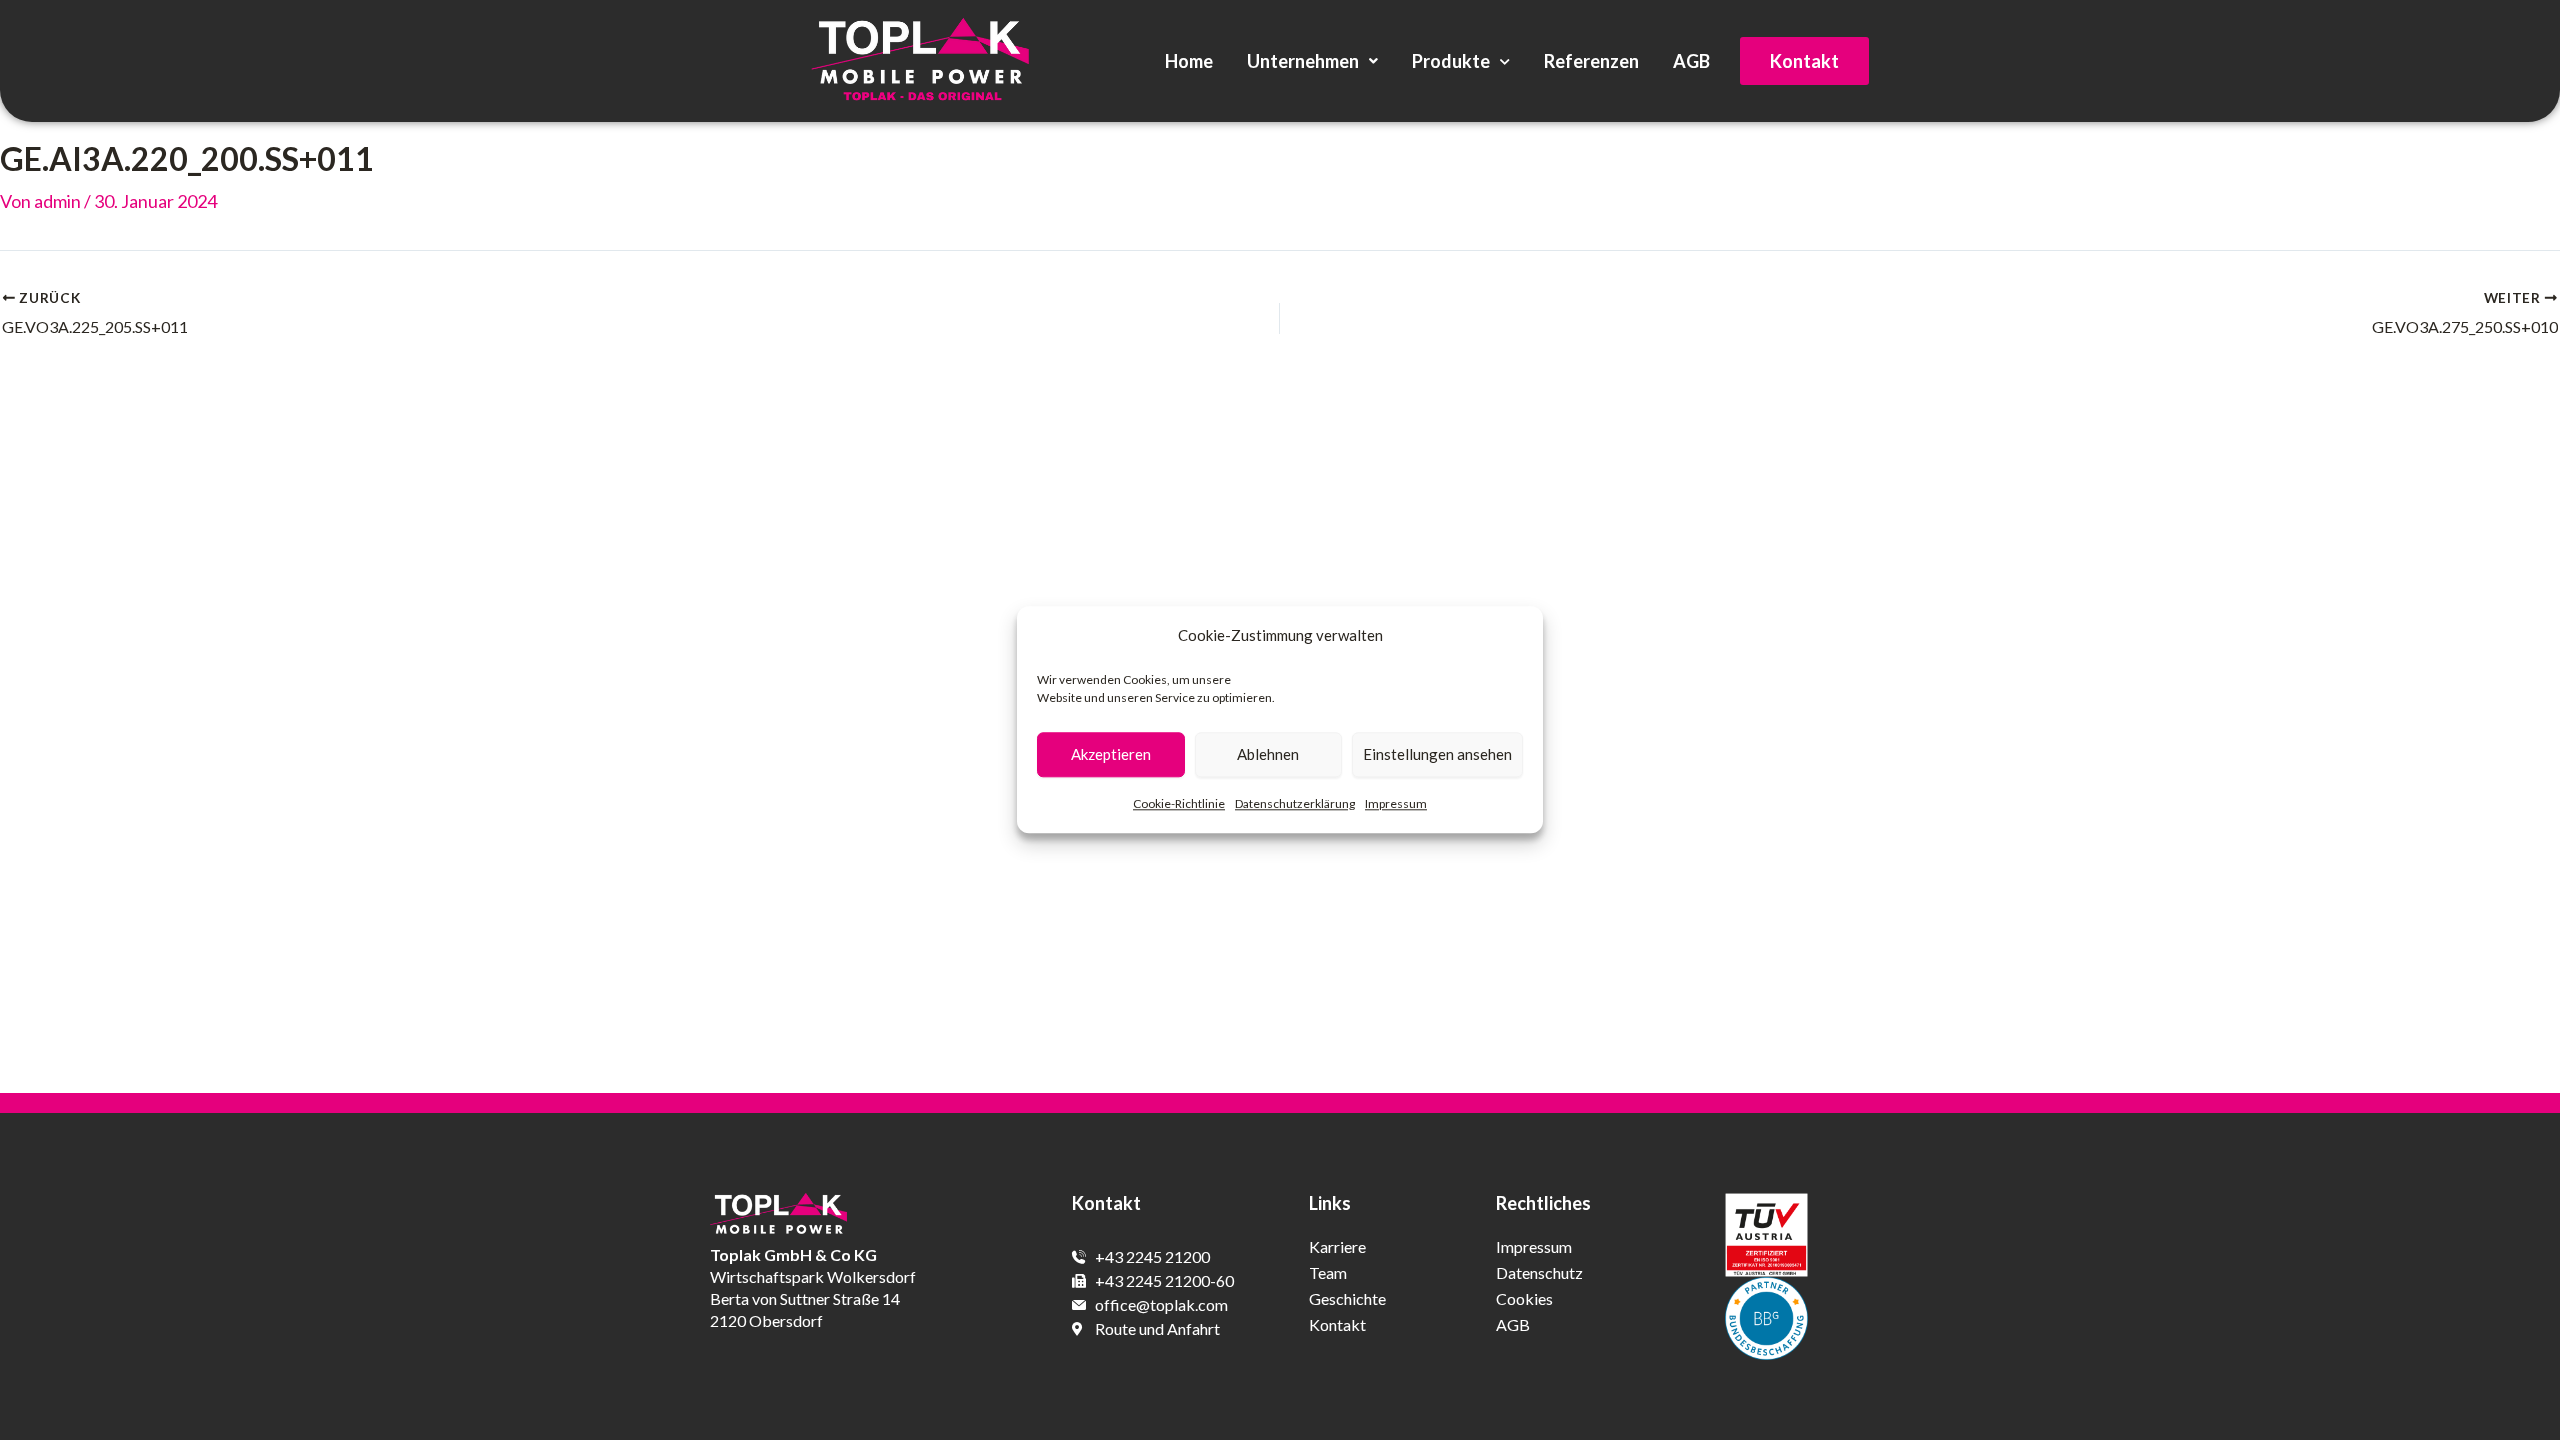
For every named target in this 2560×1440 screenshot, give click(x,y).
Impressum (1396, 803)
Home (1189, 61)
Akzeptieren (1111, 755)
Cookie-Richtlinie (1179, 803)
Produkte (1451, 61)
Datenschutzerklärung (1295, 803)
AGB (1691, 61)
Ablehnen (1268, 755)
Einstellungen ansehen (1437, 755)
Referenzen (1591, 61)
